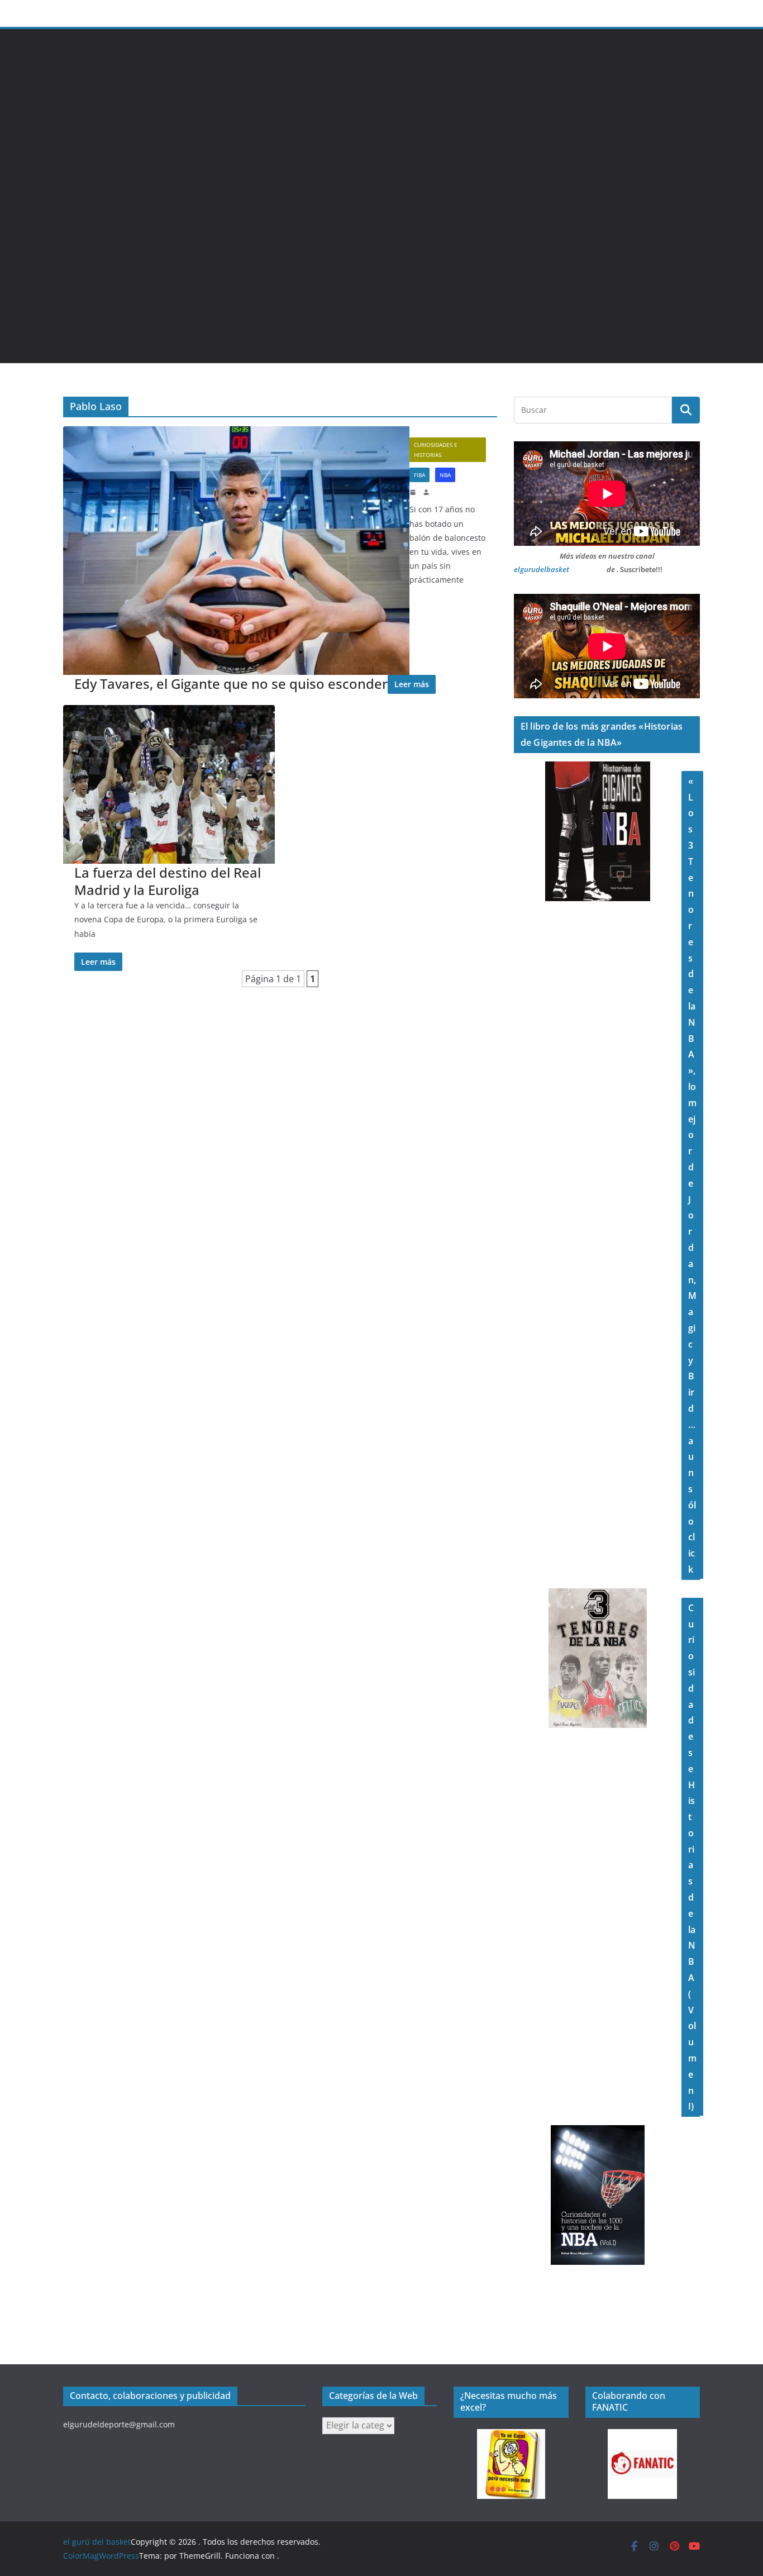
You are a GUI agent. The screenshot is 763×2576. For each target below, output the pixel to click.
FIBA (419, 475)
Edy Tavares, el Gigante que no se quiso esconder (231, 684)
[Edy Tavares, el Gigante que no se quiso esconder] (236, 551)
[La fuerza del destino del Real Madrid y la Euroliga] (169, 784)
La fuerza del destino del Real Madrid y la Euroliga (168, 881)
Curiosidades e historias (436, 450)
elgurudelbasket (542, 569)
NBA (445, 475)
